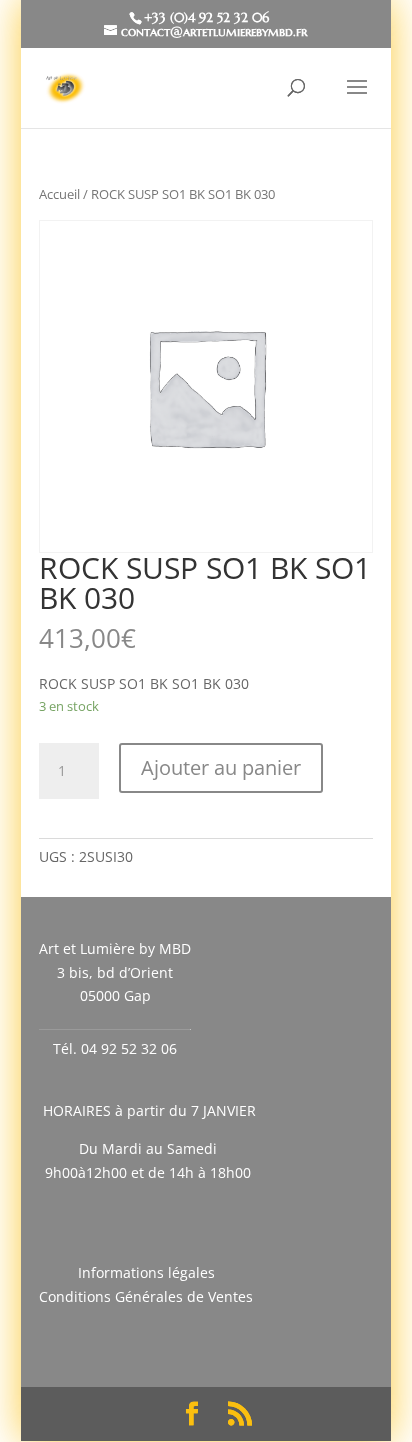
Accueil (59, 194)
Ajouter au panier (221, 767)
